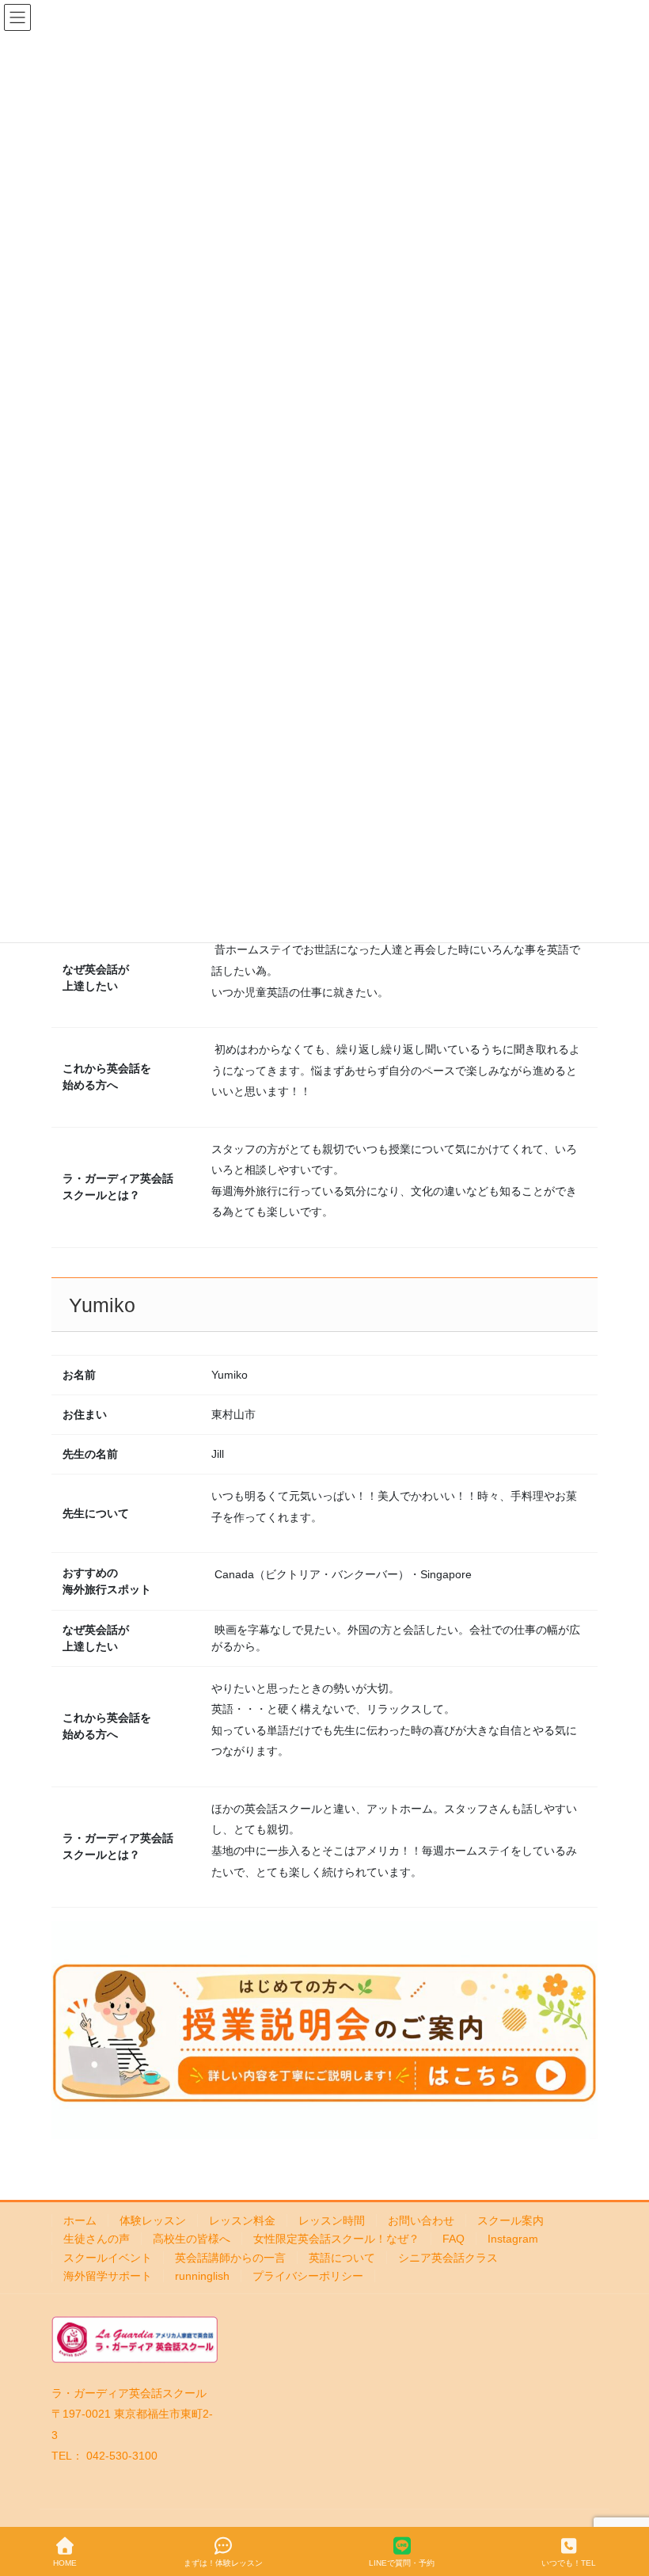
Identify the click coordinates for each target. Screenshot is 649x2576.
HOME (65, 2563)
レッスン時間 (332, 2220)
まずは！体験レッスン (223, 2563)
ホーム (80, 2220)
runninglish (202, 2276)
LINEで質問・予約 (402, 2563)
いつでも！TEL (569, 2563)
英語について (342, 2258)
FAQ (454, 2239)
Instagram (513, 2239)
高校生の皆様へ (192, 2239)
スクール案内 (510, 2220)
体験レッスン (153, 2220)
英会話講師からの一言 (230, 2258)
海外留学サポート (108, 2276)
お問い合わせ (421, 2220)
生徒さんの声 (97, 2239)
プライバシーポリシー (308, 2276)
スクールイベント (108, 2258)
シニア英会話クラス (448, 2258)
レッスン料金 (242, 2220)
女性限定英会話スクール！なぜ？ (336, 2239)
